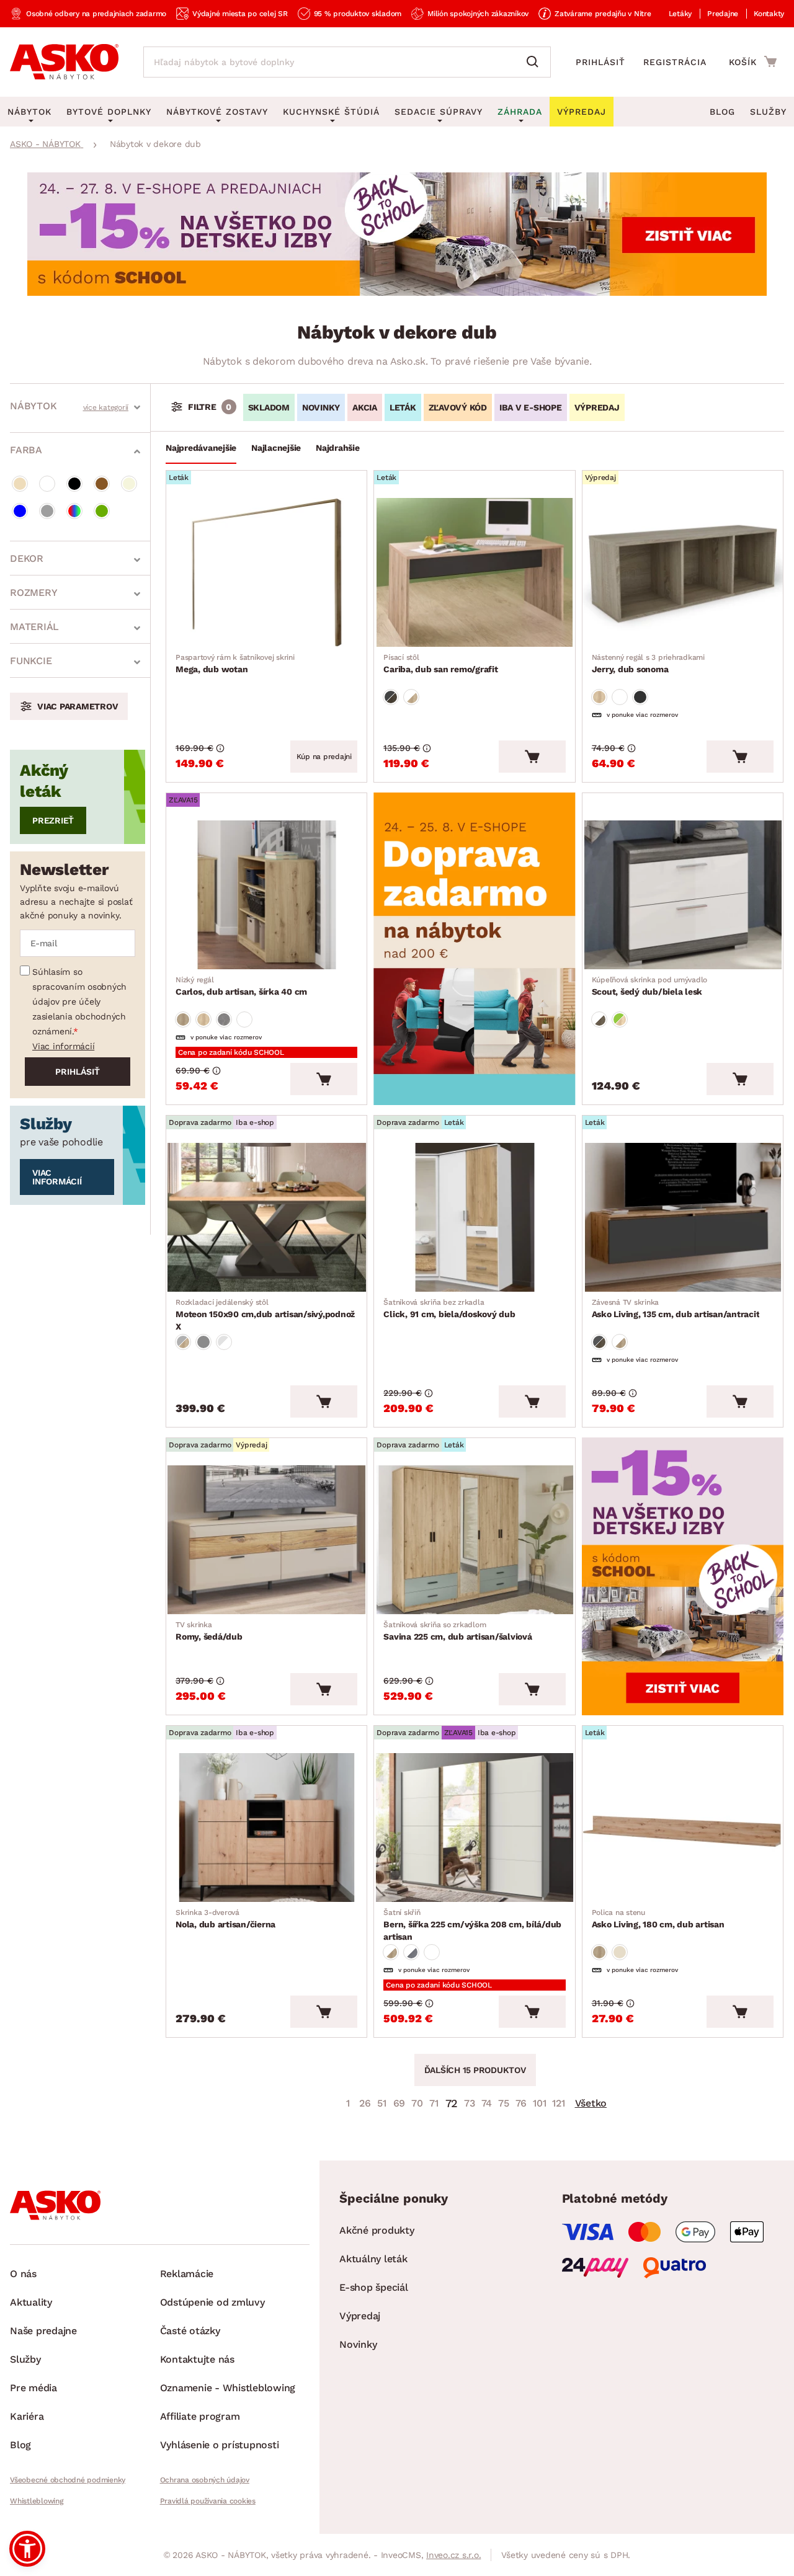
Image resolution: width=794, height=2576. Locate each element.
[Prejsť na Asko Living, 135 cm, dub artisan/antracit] (683, 1217)
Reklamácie (187, 2274)
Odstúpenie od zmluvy (212, 2302)
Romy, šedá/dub (209, 1631)
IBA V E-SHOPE (531, 407)
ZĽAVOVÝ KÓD (458, 407)
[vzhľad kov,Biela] (411, 1952)
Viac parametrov (78, 706)
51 (382, 2103)
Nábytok (33, 406)
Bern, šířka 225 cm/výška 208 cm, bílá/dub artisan (472, 1925)
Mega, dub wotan (235, 664)
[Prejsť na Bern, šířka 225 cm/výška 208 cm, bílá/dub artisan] (474, 1828)
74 (487, 2103)
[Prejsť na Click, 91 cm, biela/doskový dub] (474, 1217)
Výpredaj (360, 2316)
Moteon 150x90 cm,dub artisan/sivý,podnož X (265, 1315)
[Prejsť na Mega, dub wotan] (266, 572)
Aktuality (31, 2302)
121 (558, 2103)
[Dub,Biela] (411, 697)
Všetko (591, 2103)
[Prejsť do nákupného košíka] (753, 61)
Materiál (34, 627)
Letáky (680, 14)
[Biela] (47, 484)
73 (470, 2103)
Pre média (33, 2388)
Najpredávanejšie (201, 448)
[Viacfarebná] (74, 511)
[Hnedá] (102, 484)
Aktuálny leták (373, 2259)
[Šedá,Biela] (224, 1342)
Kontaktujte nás (197, 2359)
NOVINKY (321, 407)
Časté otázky (190, 2331)
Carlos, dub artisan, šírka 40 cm (241, 986)
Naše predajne (43, 2331)
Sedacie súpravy (439, 112)
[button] (27, 2549)
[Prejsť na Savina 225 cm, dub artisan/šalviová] (474, 1540)
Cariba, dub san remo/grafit (440, 664)
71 (434, 2103)
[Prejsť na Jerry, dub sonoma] (683, 572)
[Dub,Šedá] (391, 697)
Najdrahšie (338, 448)
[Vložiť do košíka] (532, 757)
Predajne (723, 14)
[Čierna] (74, 484)
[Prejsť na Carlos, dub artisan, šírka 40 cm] (266, 895)
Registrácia (675, 62)
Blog (722, 112)
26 (365, 2103)
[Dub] (599, 697)
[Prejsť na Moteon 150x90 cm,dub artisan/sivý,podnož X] (266, 1217)
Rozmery (33, 593)
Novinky (358, 2344)
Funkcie (31, 661)
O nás (23, 2274)
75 (504, 2103)
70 (417, 2103)
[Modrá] (20, 511)
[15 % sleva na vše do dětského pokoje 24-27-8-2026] (397, 292)
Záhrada (520, 112)
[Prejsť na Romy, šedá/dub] (266, 1540)
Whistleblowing (37, 2501)
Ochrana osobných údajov (205, 2480)
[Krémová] (129, 484)
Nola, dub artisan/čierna (225, 1919)
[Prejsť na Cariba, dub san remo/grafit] (474, 572)
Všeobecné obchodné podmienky (68, 2480)
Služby (768, 112)
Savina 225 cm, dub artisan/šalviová (457, 1631)
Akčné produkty (377, 2230)
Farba (26, 450)
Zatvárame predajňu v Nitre (603, 14)
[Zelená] (102, 511)
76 (521, 2103)
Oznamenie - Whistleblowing (228, 2388)
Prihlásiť (600, 62)
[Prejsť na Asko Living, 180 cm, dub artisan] (683, 1828)
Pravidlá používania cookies (208, 2501)
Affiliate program (200, 2416)
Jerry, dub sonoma (648, 664)
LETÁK (403, 407)
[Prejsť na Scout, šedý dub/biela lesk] (683, 895)
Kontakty (769, 14)
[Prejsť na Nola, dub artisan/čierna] (266, 1828)
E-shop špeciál (374, 2287)
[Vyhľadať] (535, 62)
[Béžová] (20, 484)
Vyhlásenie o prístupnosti (220, 2445)
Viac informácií (63, 1046)
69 (399, 2103)
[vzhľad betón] (224, 1019)
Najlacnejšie (276, 448)
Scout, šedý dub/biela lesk (650, 986)
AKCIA (365, 407)
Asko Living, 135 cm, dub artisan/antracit (676, 1308)
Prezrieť (53, 820)
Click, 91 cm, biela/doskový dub (449, 1308)
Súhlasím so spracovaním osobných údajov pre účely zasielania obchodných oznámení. (79, 1002)
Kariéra (27, 2416)
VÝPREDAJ (597, 407)
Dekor (27, 558)
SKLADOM (269, 407)
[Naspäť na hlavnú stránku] (64, 62)
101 (539, 2103)
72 (452, 2103)
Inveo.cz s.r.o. (453, 2555)
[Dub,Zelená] (620, 1019)
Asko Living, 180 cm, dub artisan (658, 1919)
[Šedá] (47, 511)
